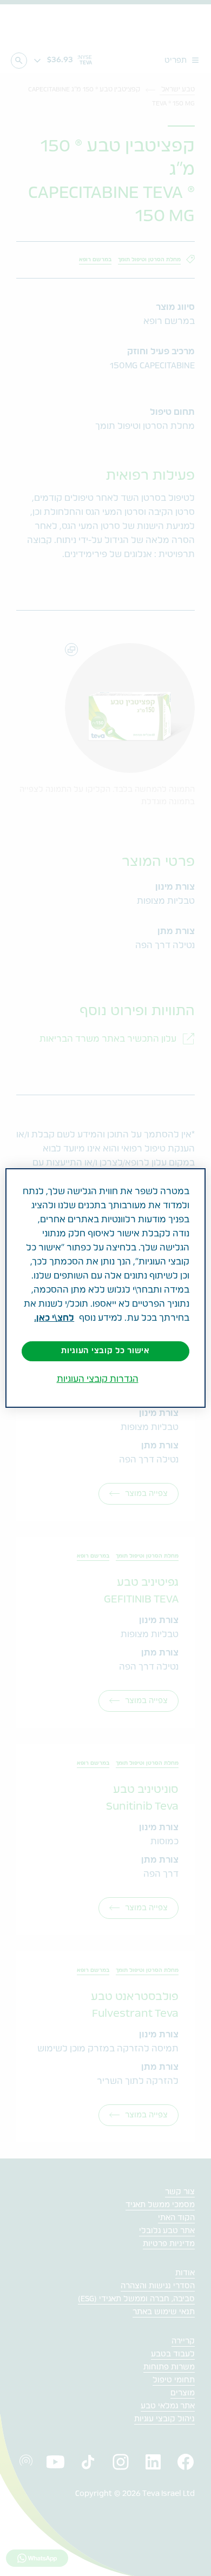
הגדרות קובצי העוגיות (98, 1379)
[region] (106, 1288)
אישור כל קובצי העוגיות (105, 1351)
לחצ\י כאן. (54, 1318)
